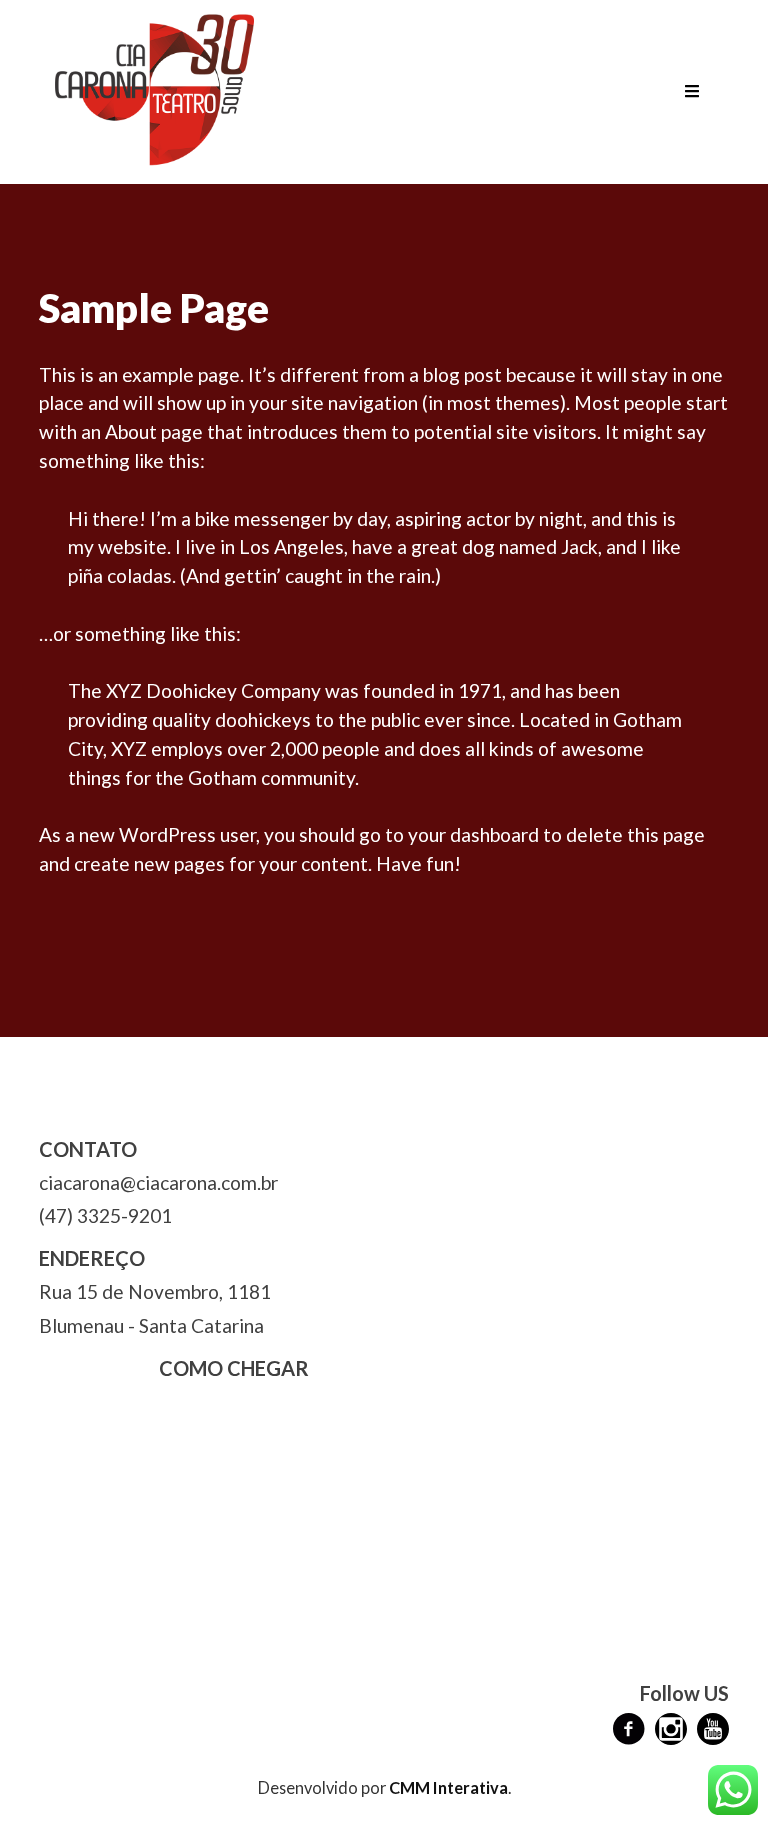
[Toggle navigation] (692, 92)
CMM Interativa (448, 1787)
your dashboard (473, 834)
